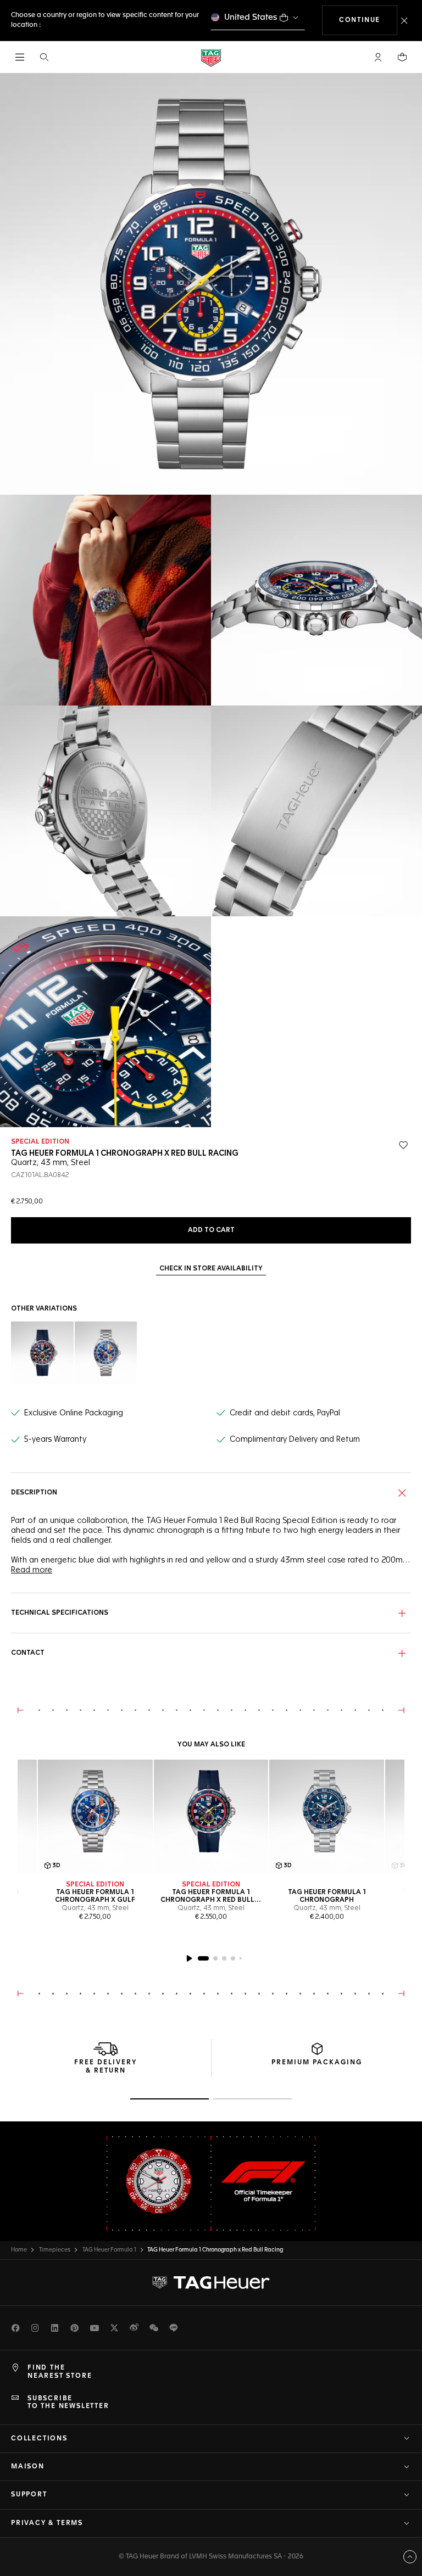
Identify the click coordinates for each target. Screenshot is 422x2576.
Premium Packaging (317, 2063)
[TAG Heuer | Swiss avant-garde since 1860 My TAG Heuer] (211, 2283)
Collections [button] (39, 2439)
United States (251, 17)
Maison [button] (28, 2467)
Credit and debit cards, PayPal (285, 1413)
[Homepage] (211, 57)
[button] (378, 57)
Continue (368, 20)
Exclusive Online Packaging (74, 1413)
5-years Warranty (55, 1440)
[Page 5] (241, 1958)
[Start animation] (189, 1958)
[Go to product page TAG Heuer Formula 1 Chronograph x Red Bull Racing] (211, 1817)
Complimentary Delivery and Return (295, 1440)
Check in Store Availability (211, 1269)
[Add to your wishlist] (403, 1145)
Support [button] (29, 2495)
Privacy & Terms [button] (47, 2523)
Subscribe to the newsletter (68, 2403)
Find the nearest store (60, 2372)
